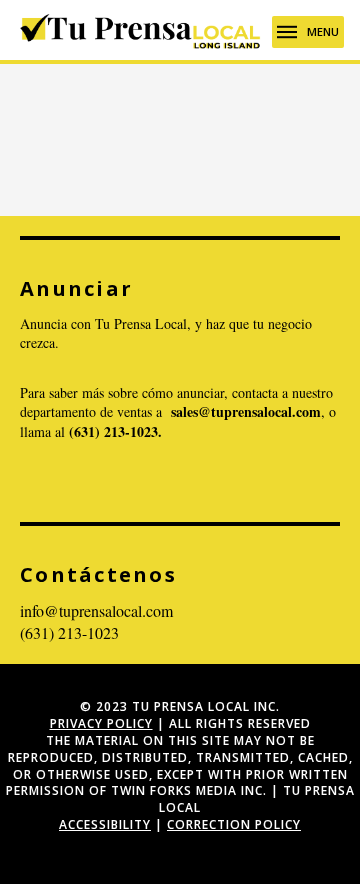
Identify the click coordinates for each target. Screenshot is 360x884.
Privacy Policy (101, 723)
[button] (308, 32)
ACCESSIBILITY (105, 824)
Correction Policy (234, 824)
